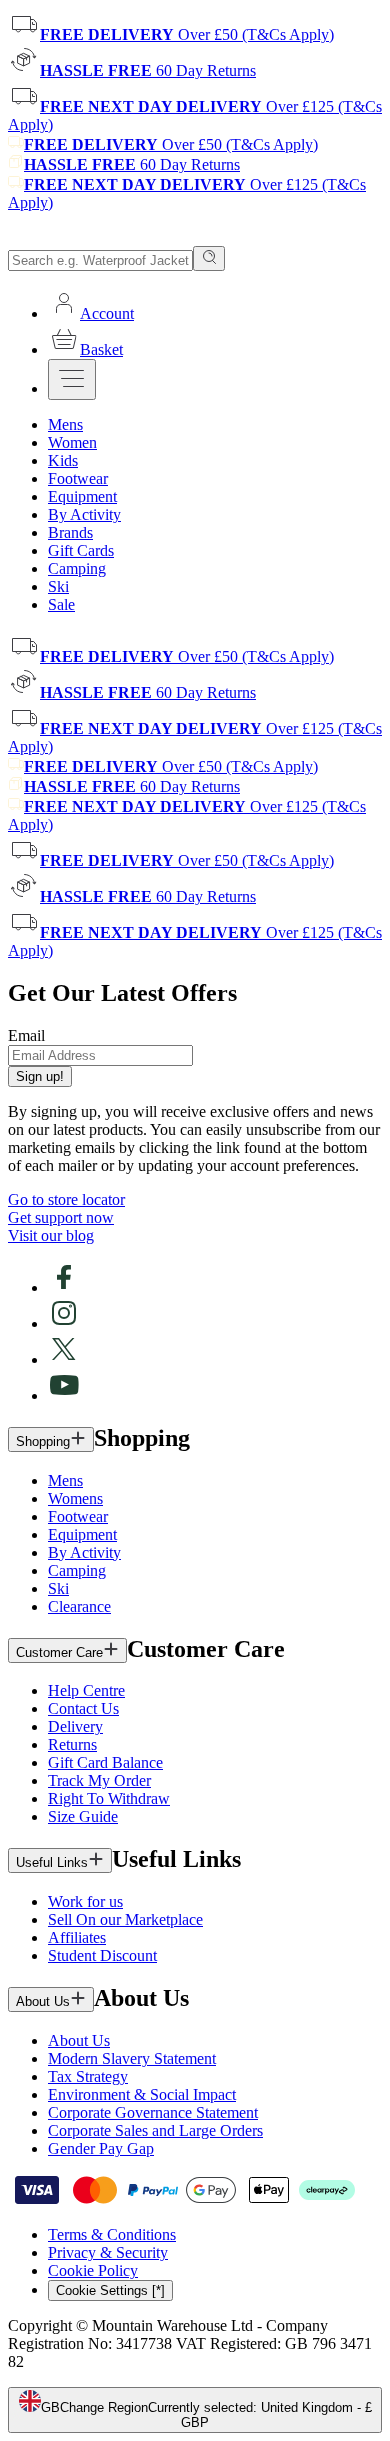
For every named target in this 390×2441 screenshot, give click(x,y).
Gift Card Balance (105, 1762)
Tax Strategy (88, 2076)
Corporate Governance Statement (153, 2112)
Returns (72, 1744)
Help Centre (86, 1690)
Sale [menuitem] (61, 604)
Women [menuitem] (72, 442)
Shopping (43, 1441)
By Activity (84, 1552)
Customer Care (59, 1652)
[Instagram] (64, 1323)
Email (26, 1035)
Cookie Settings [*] (110, 2290)
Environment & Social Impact (142, 2094)
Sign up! (40, 1076)
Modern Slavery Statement (132, 2058)
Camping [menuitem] (77, 568)
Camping (77, 1570)
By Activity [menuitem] (84, 514)
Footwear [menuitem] (78, 478)
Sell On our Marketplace (125, 1919)
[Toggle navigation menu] (72, 379)
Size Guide (83, 1816)
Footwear (78, 1516)
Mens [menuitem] (65, 424)
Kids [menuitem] (63, 460)
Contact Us (83, 1708)
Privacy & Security (108, 2252)
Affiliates (77, 1937)
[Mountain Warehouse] (99, 236)
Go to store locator (66, 1199)
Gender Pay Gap (101, 2148)
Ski (58, 1588)
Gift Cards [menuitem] (81, 550)
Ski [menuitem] (58, 586)
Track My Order (99, 1780)
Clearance (79, 1606)
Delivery (75, 1726)
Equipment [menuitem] (82, 496)
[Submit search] (209, 258)
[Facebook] (64, 1287)
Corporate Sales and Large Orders (155, 2130)
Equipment (82, 1534)
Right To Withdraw (109, 1798)
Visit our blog (51, 1235)
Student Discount (102, 1955)
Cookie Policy (93, 2270)
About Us (43, 2001)
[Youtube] (64, 1395)
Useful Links (52, 1862)
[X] (64, 1359)
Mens (65, 1480)
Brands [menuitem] (70, 532)
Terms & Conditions (112, 2234)
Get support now (61, 1217)
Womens (75, 1498)
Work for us (85, 1901)
